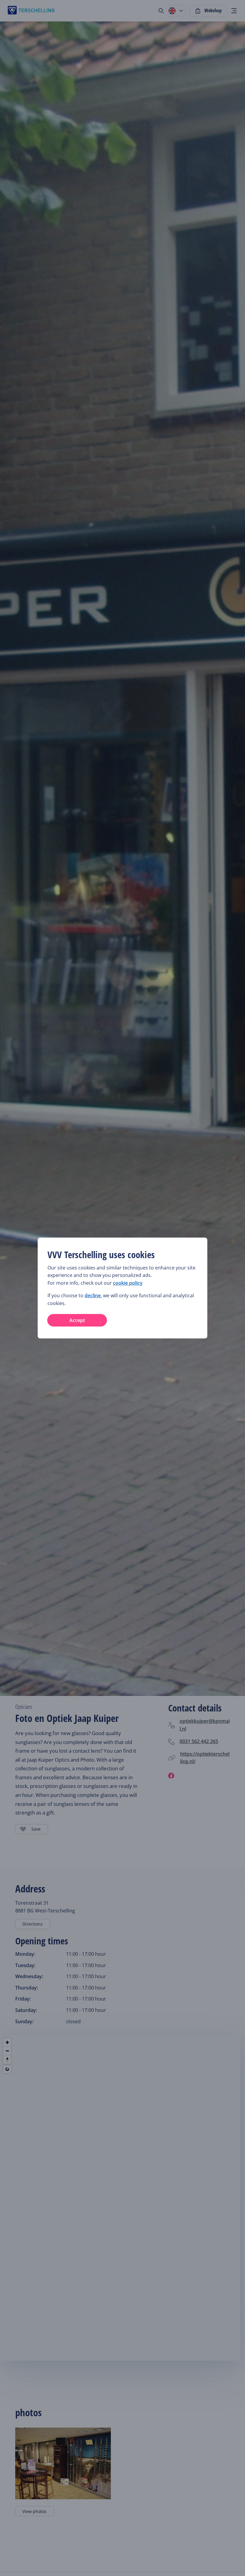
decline (93, 1295)
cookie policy (128, 1283)
